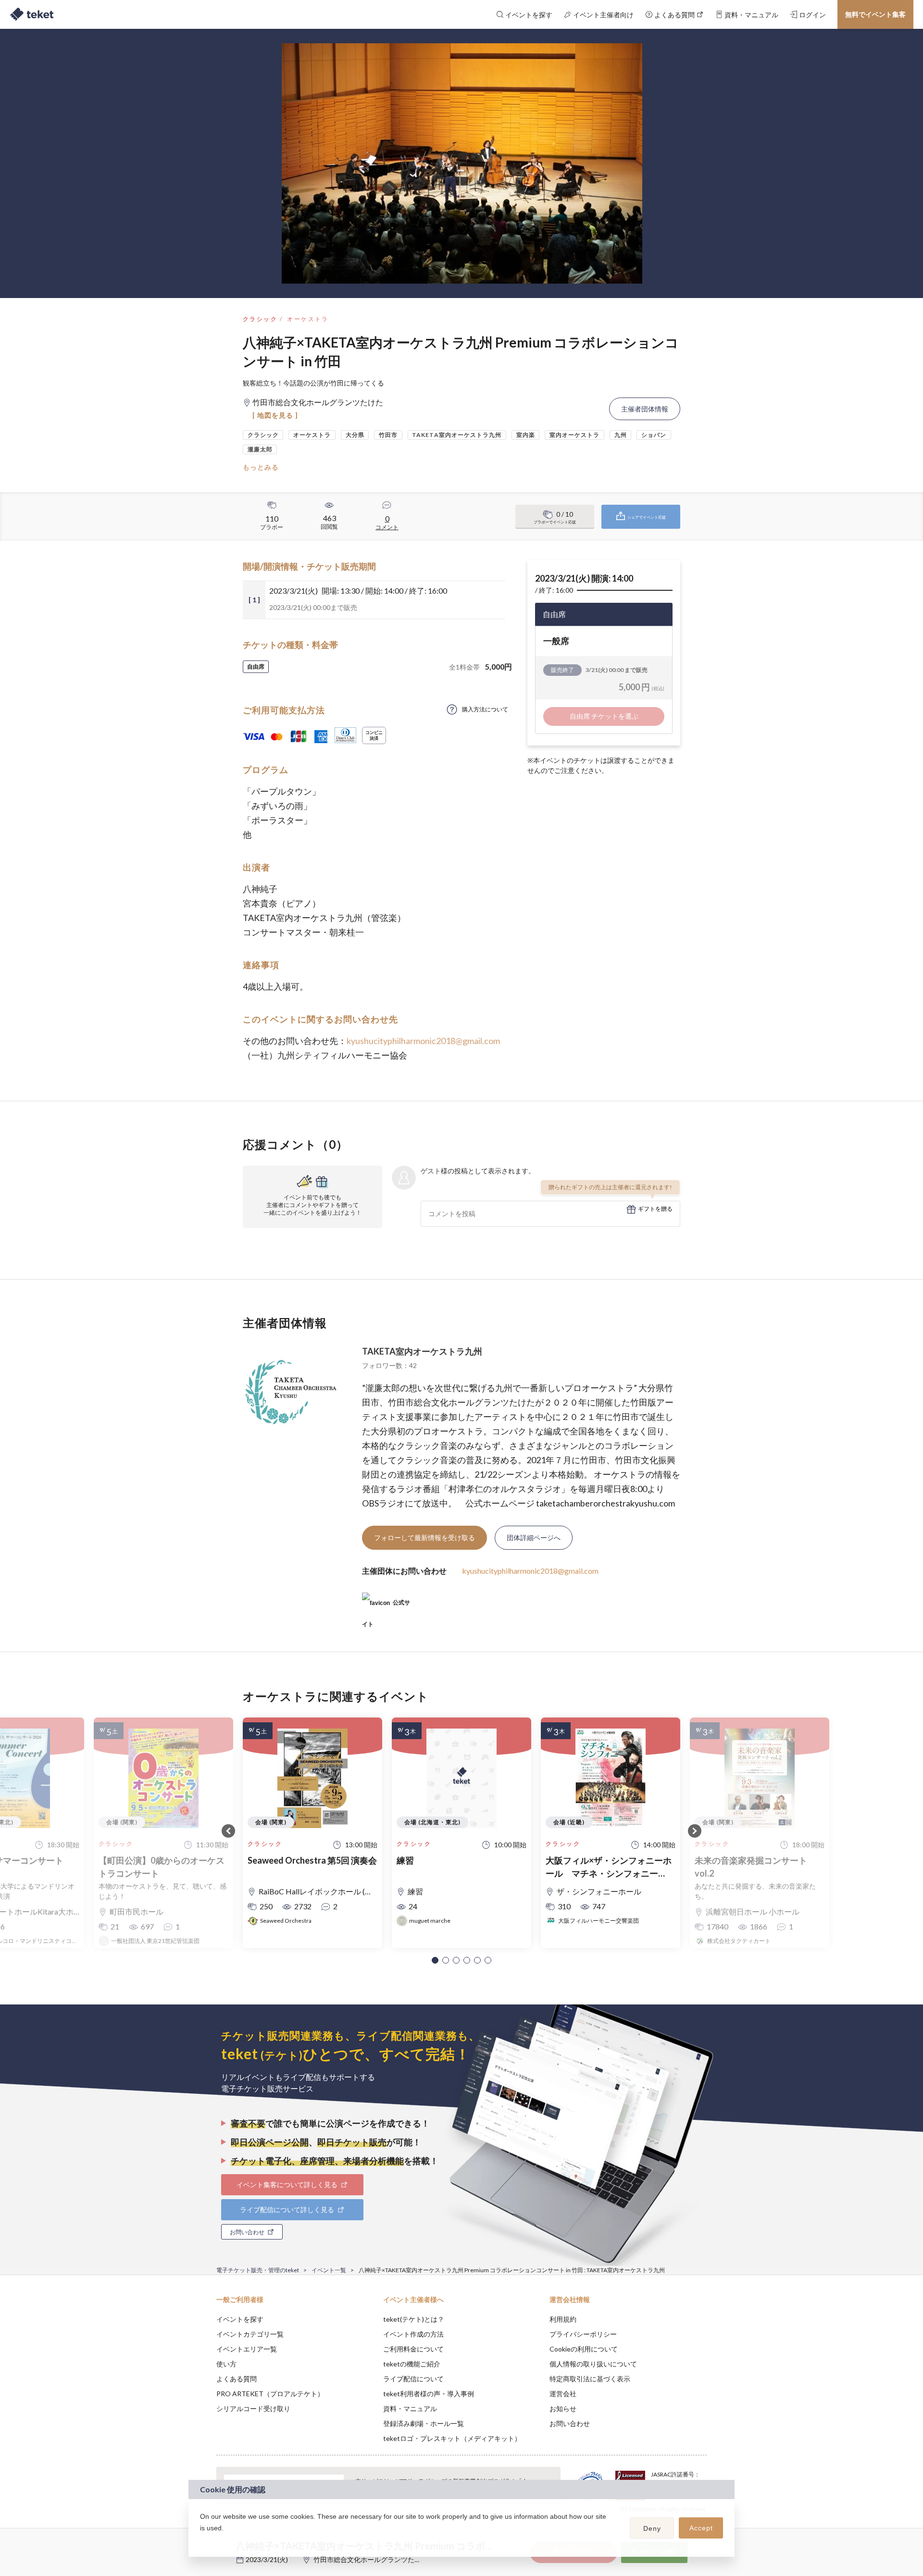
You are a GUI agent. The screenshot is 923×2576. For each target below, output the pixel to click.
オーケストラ (308, 319)
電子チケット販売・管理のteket (258, 2270)
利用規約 (563, 2319)
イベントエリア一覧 (247, 2349)
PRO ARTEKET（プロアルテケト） (270, 2394)
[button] (435, 1960)
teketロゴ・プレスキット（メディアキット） (452, 2438)
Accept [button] (701, 2528)
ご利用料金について (413, 2349)
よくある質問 (237, 2379)
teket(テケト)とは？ (414, 2319)
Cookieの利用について (584, 2349)
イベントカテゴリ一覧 (250, 2334)
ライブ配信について (413, 2379)
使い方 (226, 2364)
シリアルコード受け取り (253, 2408)
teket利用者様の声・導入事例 (429, 2394)
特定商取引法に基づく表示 (590, 2379)
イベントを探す (240, 2319)
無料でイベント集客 (875, 14)
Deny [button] (652, 2528)
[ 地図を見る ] (275, 415)
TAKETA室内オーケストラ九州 (422, 1351)
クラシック (260, 319)
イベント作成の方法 (413, 2334)
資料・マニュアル (410, 2408)
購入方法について (485, 709)
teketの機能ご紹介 (412, 2364)
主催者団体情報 (645, 409)
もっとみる (261, 467)
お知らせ (563, 2408)
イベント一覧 (329, 2270)
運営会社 (563, 2394)
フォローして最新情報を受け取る (424, 1537)
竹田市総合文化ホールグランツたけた (371, 2559)
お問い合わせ (570, 2423)
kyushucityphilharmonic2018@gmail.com (423, 1041)
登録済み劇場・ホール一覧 (424, 2423)
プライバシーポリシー (583, 2334)
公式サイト (386, 1606)
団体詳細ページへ (534, 1537)
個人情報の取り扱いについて (593, 2364)
